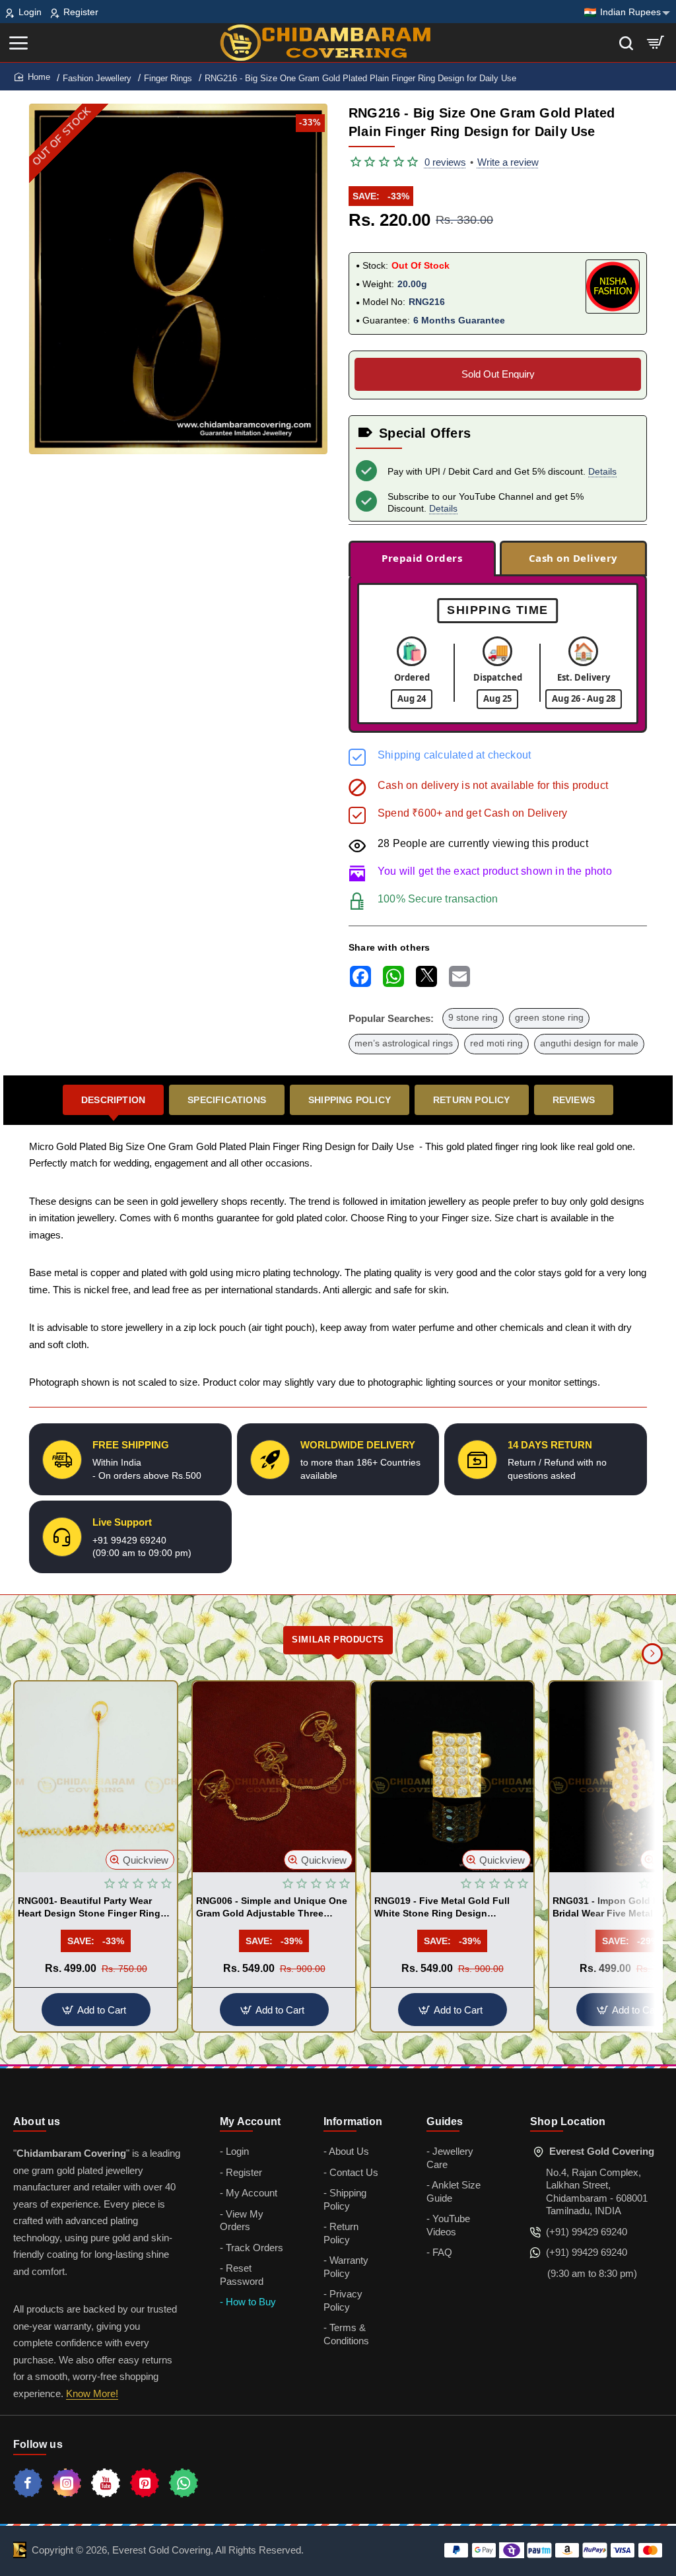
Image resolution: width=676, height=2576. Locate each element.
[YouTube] (106, 2483)
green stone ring (549, 1018)
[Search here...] (626, 43)
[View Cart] (656, 43)
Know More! (92, 2393)
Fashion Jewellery (97, 78)
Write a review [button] (508, 162)
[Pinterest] (145, 2483)
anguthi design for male (589, 1043)
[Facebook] (28, 2483)
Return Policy (472, 1100)
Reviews (574, 1100)
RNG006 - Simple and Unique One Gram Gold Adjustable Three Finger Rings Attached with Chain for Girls (272, 1907)
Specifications (227, 1100)
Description (113, 1100)
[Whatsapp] (184, 2483)
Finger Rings (168, 78)
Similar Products (338, 1640)
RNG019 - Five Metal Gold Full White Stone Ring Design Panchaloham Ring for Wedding (446, 1907)
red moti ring (496, 1043)
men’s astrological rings (404, 1043)
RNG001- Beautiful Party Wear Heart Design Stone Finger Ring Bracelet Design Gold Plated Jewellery (89, 1907)
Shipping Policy (350, 1100)
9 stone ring (473, 1018)
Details (602, 471)
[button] (140, 1860)
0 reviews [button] (445, 162)
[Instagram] (67, 2483)
